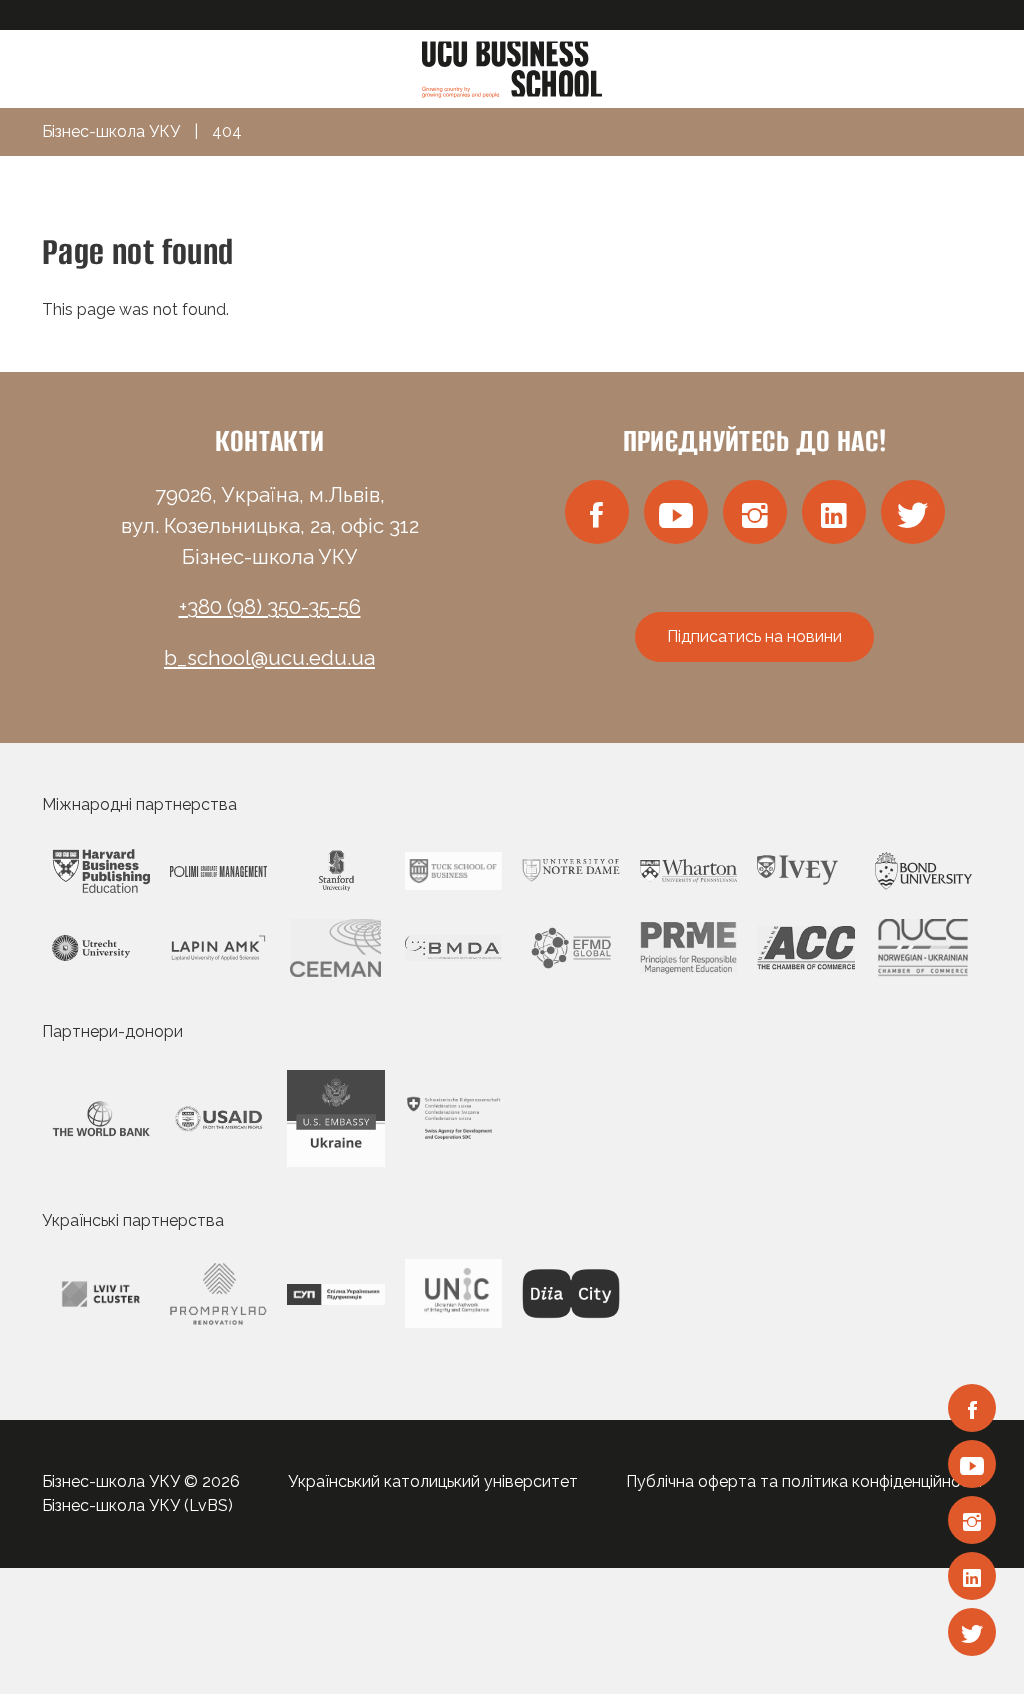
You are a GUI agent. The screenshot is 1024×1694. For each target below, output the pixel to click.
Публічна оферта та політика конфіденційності (804, 1481)
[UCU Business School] (512, 67)
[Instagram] (972, 1520)
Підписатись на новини (754, 636)
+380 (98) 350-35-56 (270, 607)
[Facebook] (972, 1408)
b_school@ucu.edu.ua (269, 658)
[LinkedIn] (972, 1576)
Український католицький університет (433, 1481)
